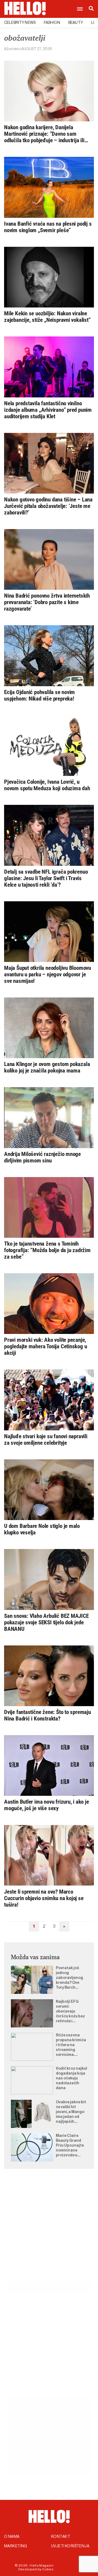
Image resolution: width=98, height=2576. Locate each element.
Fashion (52, 23)
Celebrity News (20, 23)
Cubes (48, 2569)
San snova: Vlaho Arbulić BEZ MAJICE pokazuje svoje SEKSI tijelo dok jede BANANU (46, 1622)
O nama (12, 2537)
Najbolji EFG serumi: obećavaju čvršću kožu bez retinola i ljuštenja (70, 2012)
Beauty (76, 23)
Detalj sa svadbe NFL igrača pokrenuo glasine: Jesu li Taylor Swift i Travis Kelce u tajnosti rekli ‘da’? (46, 878)
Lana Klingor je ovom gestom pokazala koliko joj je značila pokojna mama (47, 1067)
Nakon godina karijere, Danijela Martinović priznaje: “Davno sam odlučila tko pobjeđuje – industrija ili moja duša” (44, 134)
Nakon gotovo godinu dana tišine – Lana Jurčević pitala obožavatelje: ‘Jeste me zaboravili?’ (48, 506)
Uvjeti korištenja (70, 2546)
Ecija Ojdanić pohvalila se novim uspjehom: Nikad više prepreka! (39, 695)
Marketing (16, 2546)
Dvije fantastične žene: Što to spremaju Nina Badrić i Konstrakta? (48, 1715)
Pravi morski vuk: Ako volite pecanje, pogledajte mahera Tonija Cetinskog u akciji (45, 1346)
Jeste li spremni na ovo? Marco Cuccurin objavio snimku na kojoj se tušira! (44, 1898)
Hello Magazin (42, 2565)
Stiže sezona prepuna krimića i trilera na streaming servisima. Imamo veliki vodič (71, 2045)
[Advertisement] (49, 2230)
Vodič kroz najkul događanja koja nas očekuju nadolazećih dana (71, 2078)
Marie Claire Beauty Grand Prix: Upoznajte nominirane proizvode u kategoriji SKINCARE (70, 2146)
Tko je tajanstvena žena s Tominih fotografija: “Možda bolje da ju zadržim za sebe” (47, 1250)
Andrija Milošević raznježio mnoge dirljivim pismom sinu (42, 1157)
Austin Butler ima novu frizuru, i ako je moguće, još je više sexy (47, 1805)
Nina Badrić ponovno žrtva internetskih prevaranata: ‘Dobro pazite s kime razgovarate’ (47, 602)
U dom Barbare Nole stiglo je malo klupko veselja (42, 1529)
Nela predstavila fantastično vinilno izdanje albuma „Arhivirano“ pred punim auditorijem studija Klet (48, 410)
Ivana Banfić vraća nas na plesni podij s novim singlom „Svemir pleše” (48, 227)
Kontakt (61, 2537)
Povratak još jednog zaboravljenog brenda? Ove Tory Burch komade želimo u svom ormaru (71, 1978)
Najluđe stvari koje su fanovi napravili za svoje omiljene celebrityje (46, 1440)
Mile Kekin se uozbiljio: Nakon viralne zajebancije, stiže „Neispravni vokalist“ (47, 317)
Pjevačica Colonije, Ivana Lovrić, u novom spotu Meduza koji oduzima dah (47, 785)
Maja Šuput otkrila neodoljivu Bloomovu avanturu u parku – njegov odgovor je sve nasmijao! (48, 974)
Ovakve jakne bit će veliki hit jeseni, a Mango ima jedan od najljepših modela (71, 2112)
